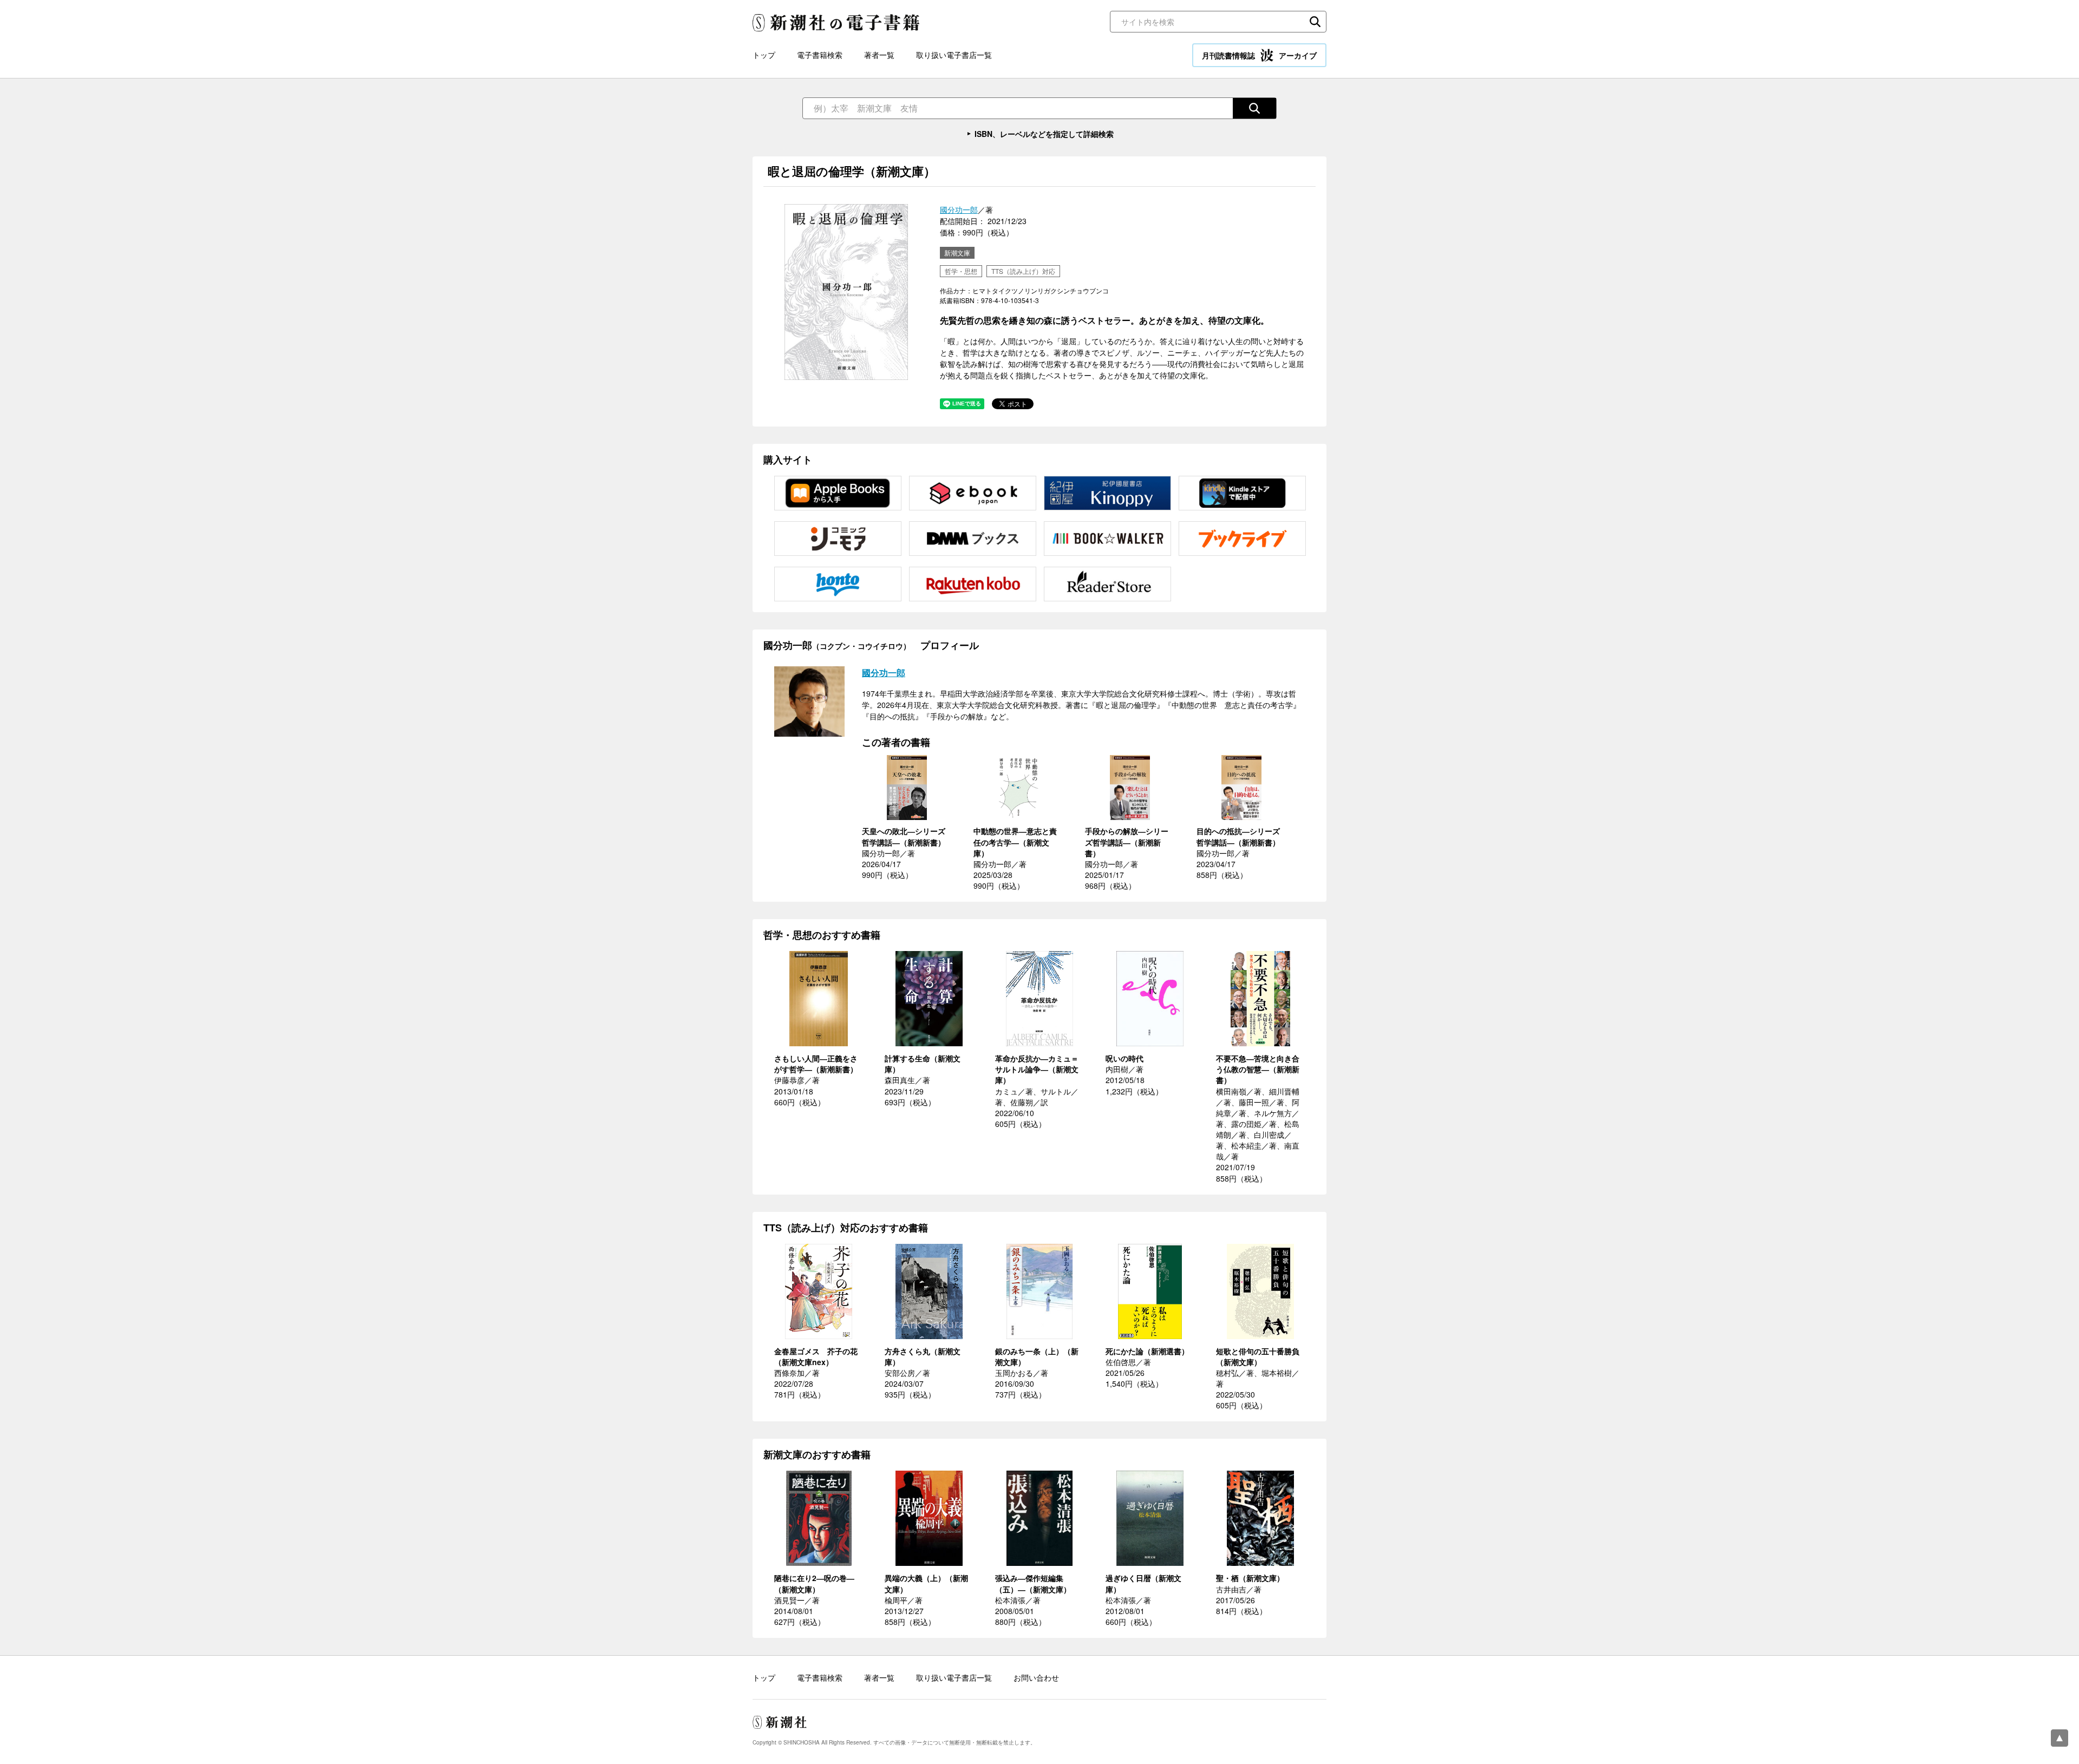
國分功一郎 (959, 209)
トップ (764, 55)
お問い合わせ (1036, 1677)
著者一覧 (879, 55)
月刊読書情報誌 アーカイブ (1259, 55)
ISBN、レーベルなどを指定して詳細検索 (1044, 134)
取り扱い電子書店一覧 (954, 55)
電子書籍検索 (820, 55)
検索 (1315, 22)
